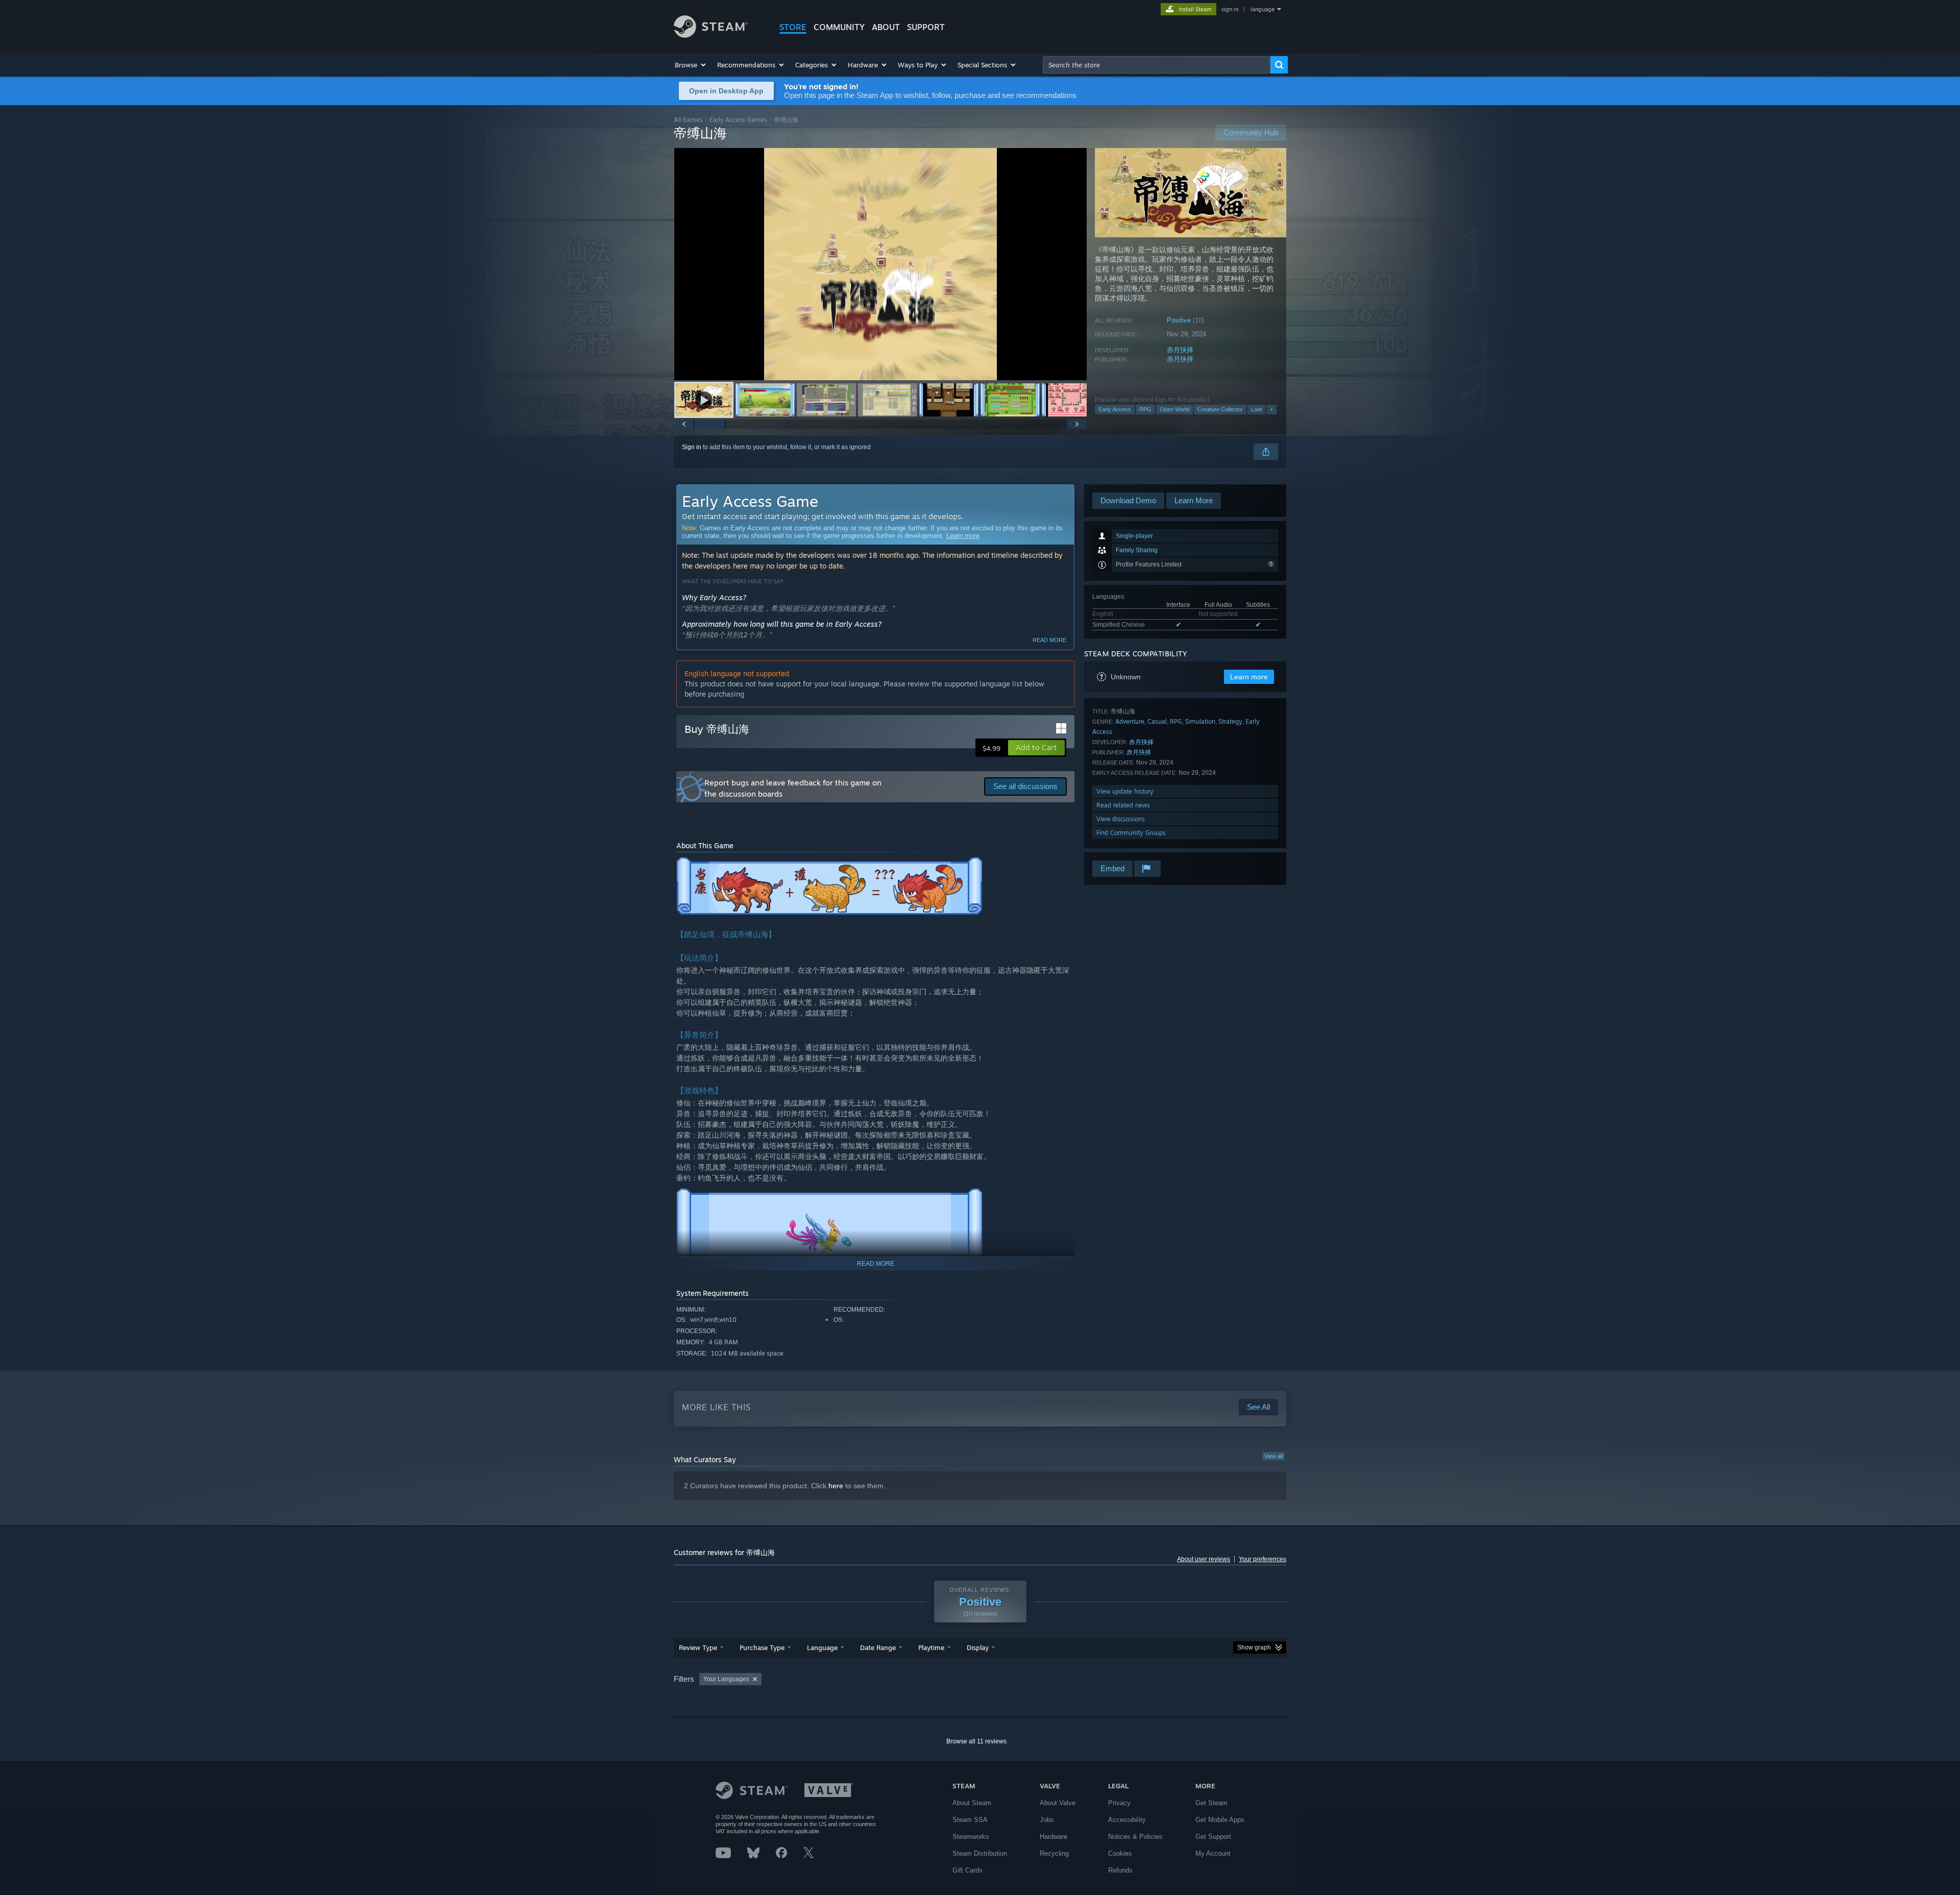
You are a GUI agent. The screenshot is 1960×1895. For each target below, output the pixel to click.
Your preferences (1263, 1559)
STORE (793, 27)
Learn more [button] (1249, 677)
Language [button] (822, 1647)
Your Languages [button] (726, 1679)
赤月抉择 (1180, 350)
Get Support (1213, 1837)
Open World (1174, 409)
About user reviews (1204, 1559)
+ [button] (1271, 409)
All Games (688, 120)
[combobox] (1157, 65)
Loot (1256, 409)
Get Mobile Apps (1220, 1820)
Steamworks (971, 1837)
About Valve (1058, 1803)
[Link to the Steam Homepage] (711, 35)
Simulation (1200, 721)
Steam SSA (970, 1820)
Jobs (1047, 1820)
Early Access (1115, 409)
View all (1273, 1456)
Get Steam (1211, 1803)
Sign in (692, 447)
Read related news (1123, 805)
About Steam (972, 1803)
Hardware (1053, 1837)
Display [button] (978, 1647)
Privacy (1119, 1803)
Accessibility (1127, 1820)
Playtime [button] (931, 1647)
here (836, 1486)
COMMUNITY (839, 27)
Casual (1157, 721)
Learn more (963, 536)
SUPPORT (926, 27)
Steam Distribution (980, 1853)
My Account (1213, 1853)
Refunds (1120, 1870)
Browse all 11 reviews (976, 1741)
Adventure (1130, 721)
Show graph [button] (1254, 1647)
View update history (1125, 791)
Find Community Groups (1131, 833)
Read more (1049, 640)
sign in (1230, 9)
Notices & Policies (1135, 1837)
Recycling (1054, 1853)
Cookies (1120, 1853)
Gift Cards (967, 1870)
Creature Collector (1220, 409)
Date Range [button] (878, 1647)
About (886, 27)
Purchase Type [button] (762, 1647)
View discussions (1121, 819)
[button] (691, 65)
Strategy (1230, 721)
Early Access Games (738, 120)
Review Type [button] (698, 1647)
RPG (1145, 409)
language (1263, 9)
